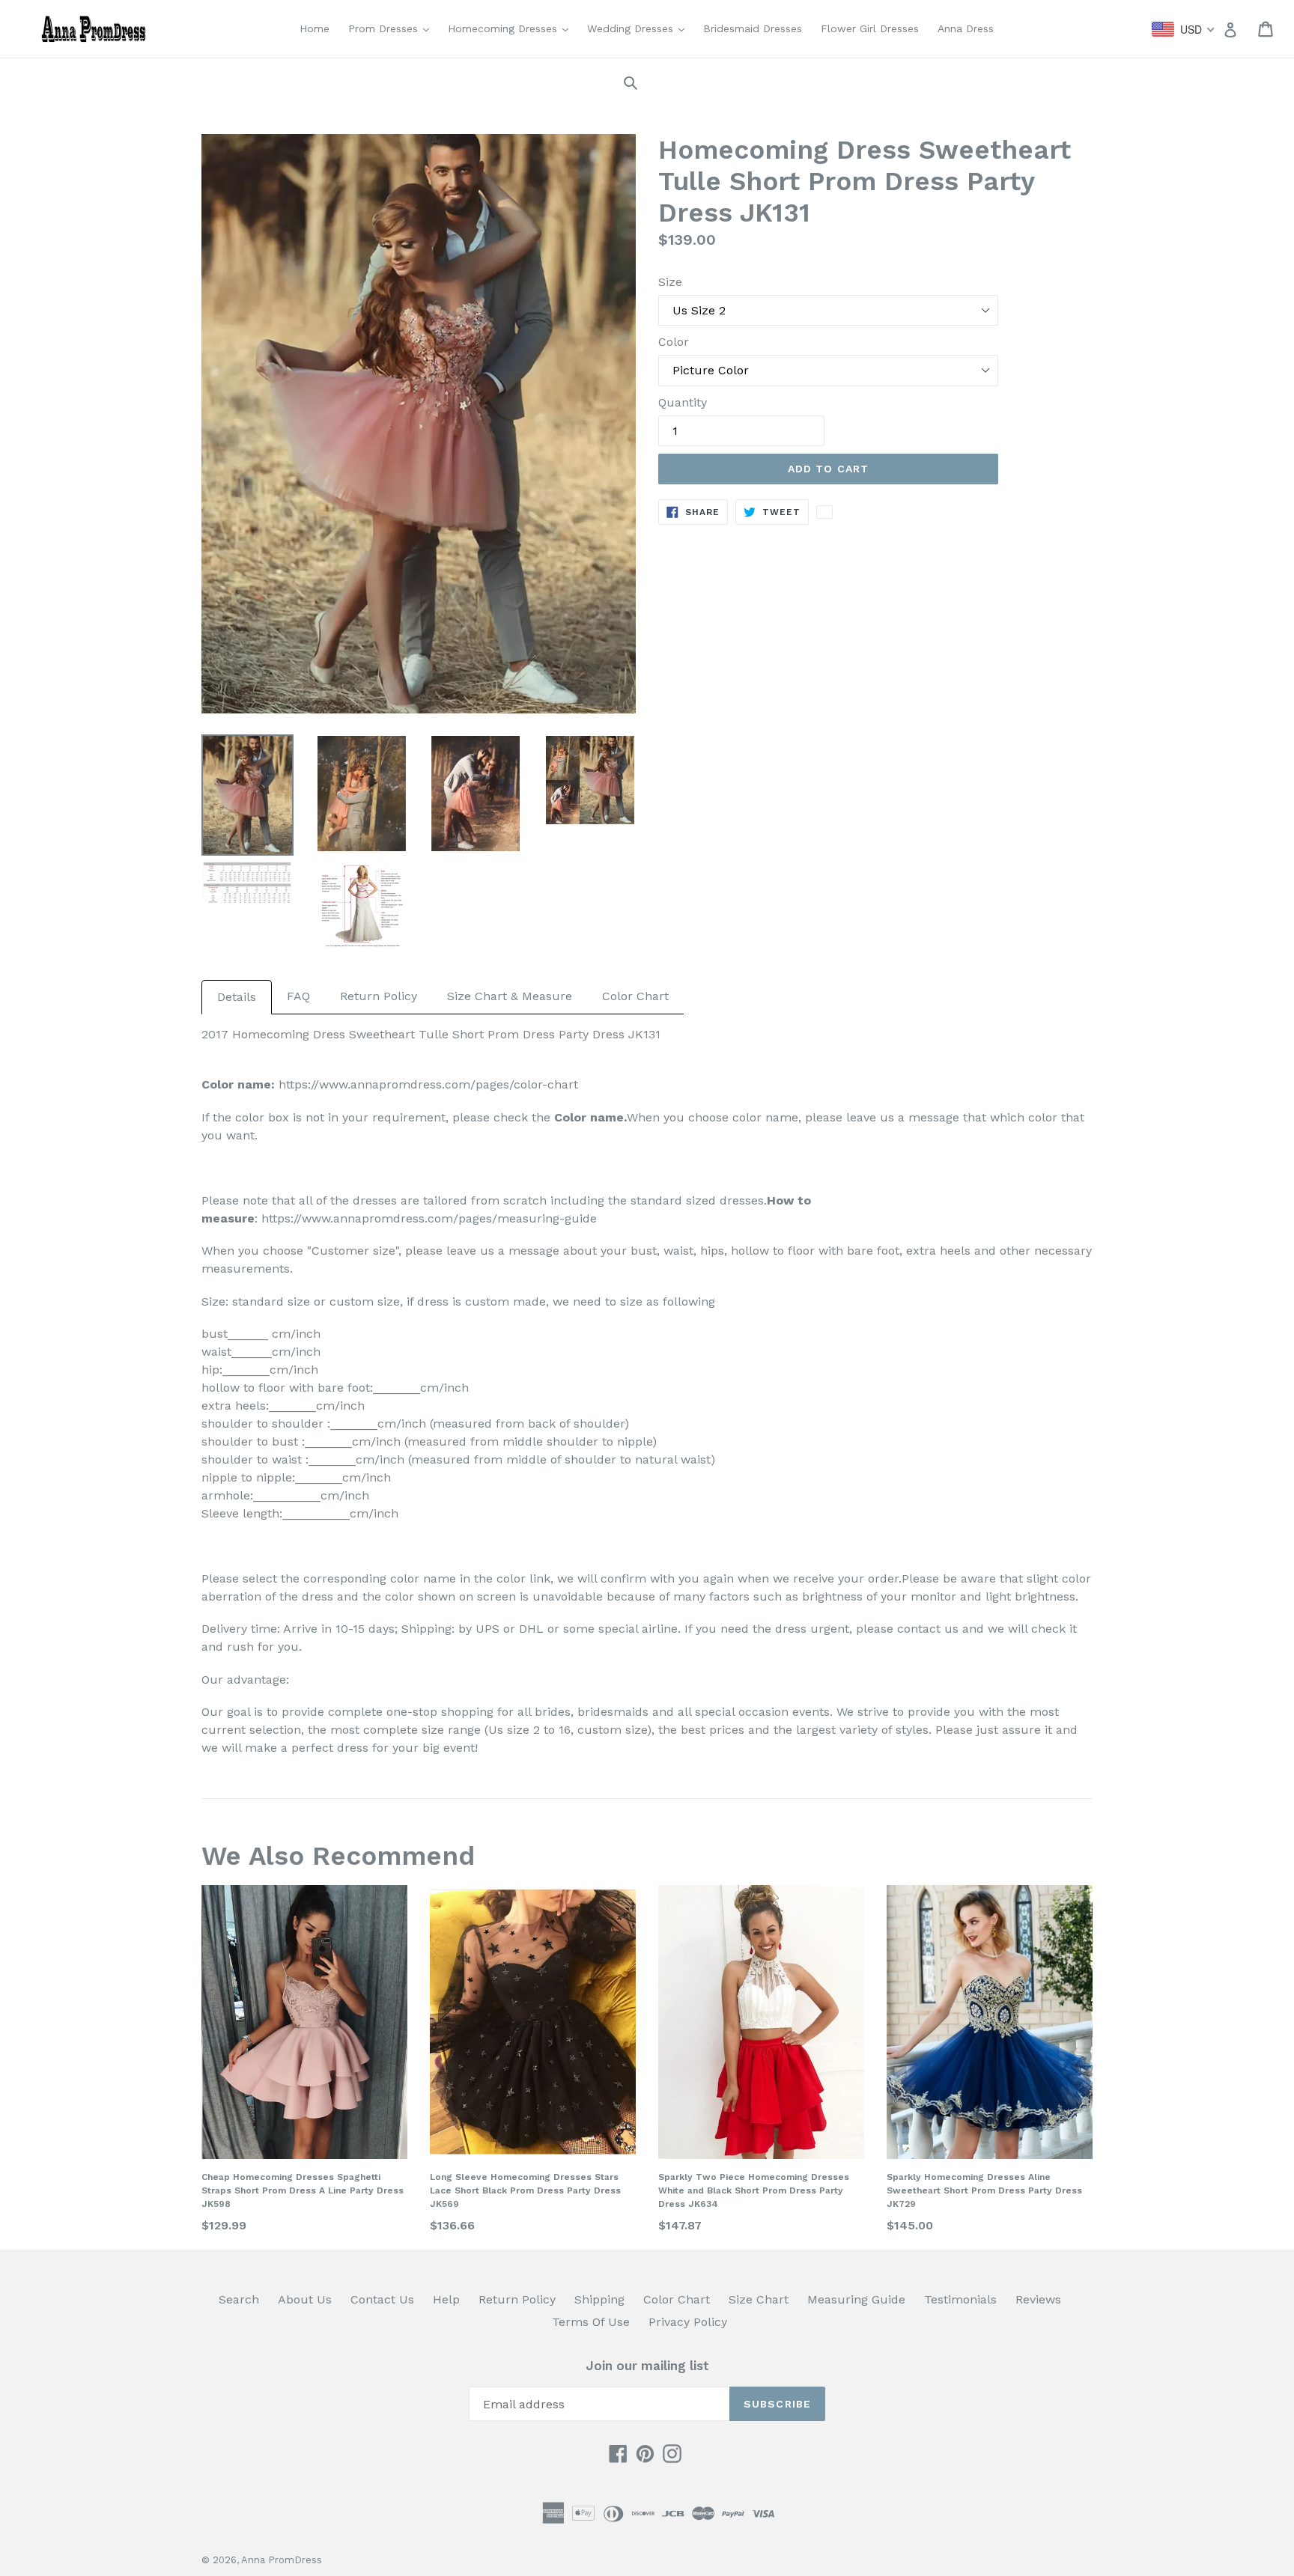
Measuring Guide (856, 2299)
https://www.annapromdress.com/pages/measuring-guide (429, 1218)
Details (237, 997)
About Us (305, 2299)
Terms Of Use (591, 2322)
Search (239, 2299)
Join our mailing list (647, 2366)
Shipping (599, 2299)
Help (446, 2299)
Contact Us (382, 2299)
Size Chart (759, 2299)
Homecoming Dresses (512, 28)
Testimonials (960, 2299)
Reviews (1038, 2299)
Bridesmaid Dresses (753, 28)
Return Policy (379, 996)
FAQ (298, 996)
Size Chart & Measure (510, 996)
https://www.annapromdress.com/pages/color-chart (426, 1084)
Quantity (683, 402)
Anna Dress (966, 28)
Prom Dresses (392, 28)
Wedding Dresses (640, 28)
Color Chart (635, 996)
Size (670, 282)
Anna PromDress (282, 2560)
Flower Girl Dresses (870, 28)
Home (315, 28)
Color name (589, 1117)
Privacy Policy (688, 2322)
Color (674, 342)
